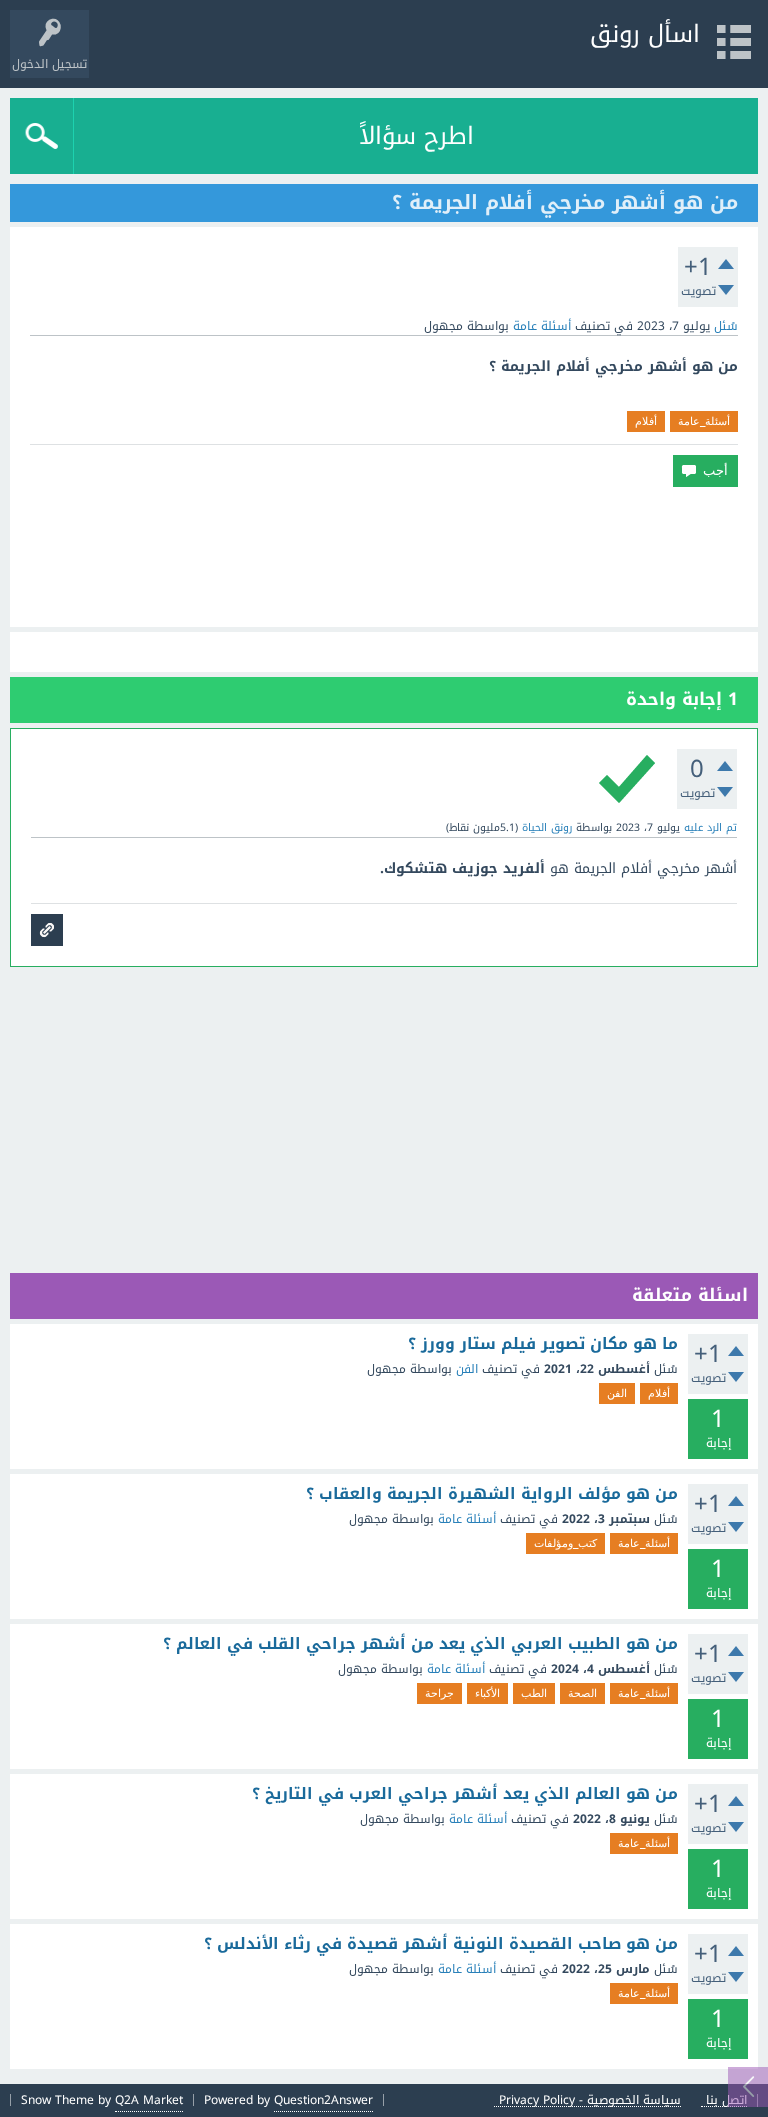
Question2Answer (323, 2100)
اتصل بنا (726, 2100)
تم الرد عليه (710, 827)
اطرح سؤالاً (416, 136)
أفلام (646, 421)
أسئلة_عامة (704, 421)
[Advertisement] (384, 557)
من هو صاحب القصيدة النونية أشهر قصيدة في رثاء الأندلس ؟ (441, 1944)
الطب (534, 1693)
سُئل (726, 326)
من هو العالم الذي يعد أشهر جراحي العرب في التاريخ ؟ (465, 1794)
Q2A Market (149, 2100)
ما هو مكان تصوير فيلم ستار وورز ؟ (543, 1344)
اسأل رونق (645, 34)
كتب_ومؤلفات (565, 1543)
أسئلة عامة (542, 326)
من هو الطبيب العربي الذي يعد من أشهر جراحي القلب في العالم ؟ (420, 1644)
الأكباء (487, 1693)
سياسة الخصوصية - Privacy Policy (590, 2100)
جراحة (439, 1693)
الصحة (582, 1693)
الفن (467, 1369)
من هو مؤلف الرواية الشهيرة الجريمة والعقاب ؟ (492, 1494)
